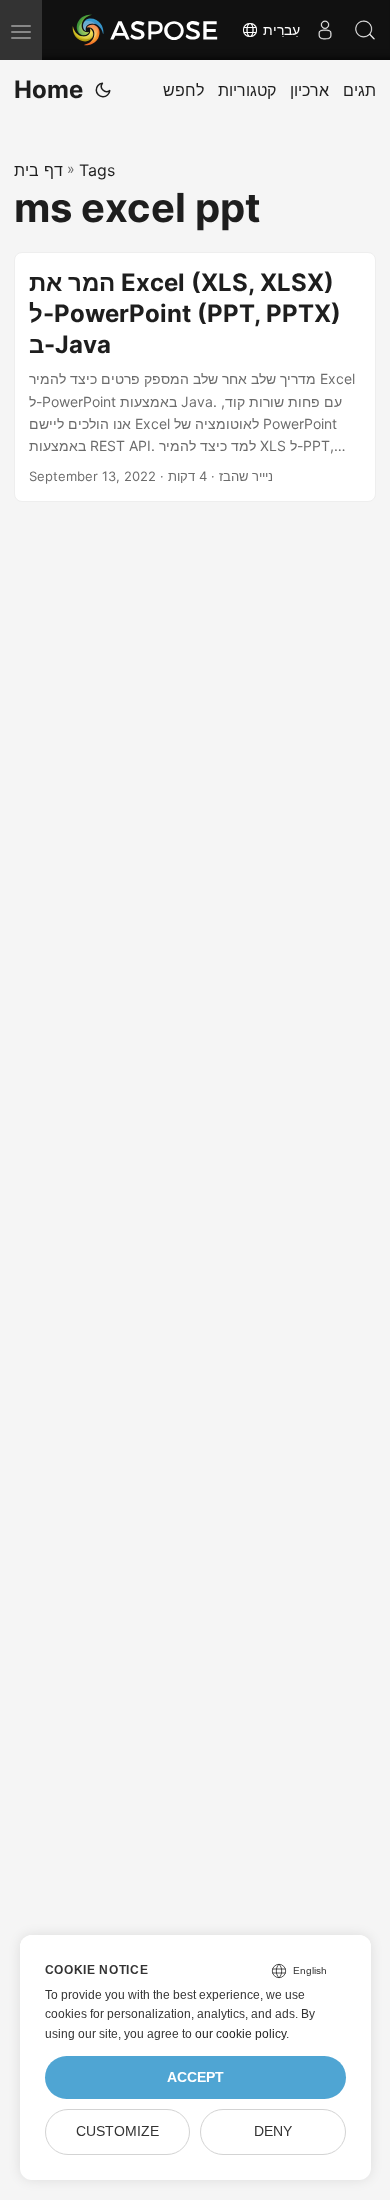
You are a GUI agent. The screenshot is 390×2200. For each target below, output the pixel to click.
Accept (195, 2077)
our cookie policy (240, 2034)
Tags (97, 170)
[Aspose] (146, 30)
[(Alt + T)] (103, 90)
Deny (273, 2131)
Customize (117, 2131)
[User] (325, 30)
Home (48, 89)
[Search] (365, 30)
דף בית (38, 170)
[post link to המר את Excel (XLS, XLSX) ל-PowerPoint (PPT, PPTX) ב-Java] (195, 377)
